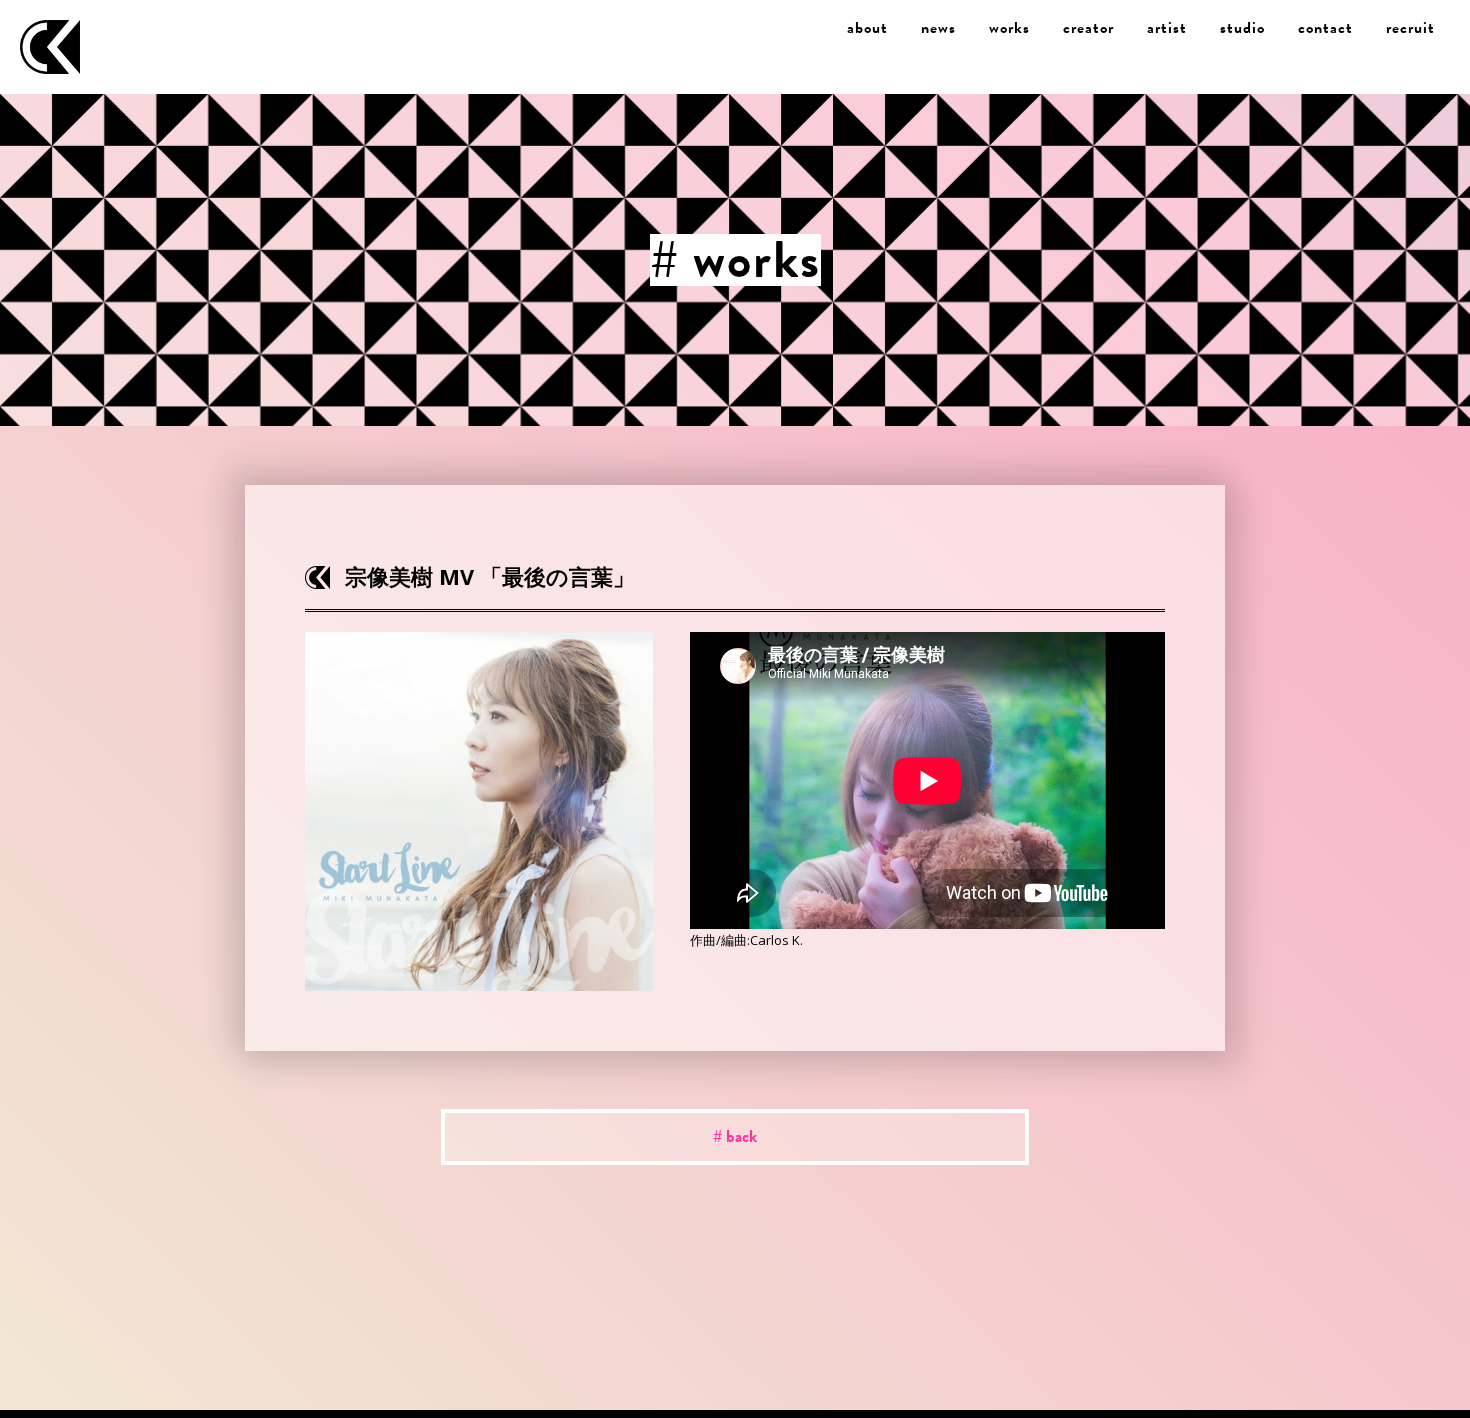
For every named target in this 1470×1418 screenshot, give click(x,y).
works (1009, 28)
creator (1088, 28)
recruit (1410, 28)
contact (1325, 28)
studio (1242, 28)
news (938, 28)
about (867, 28)
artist (1167, 28)
